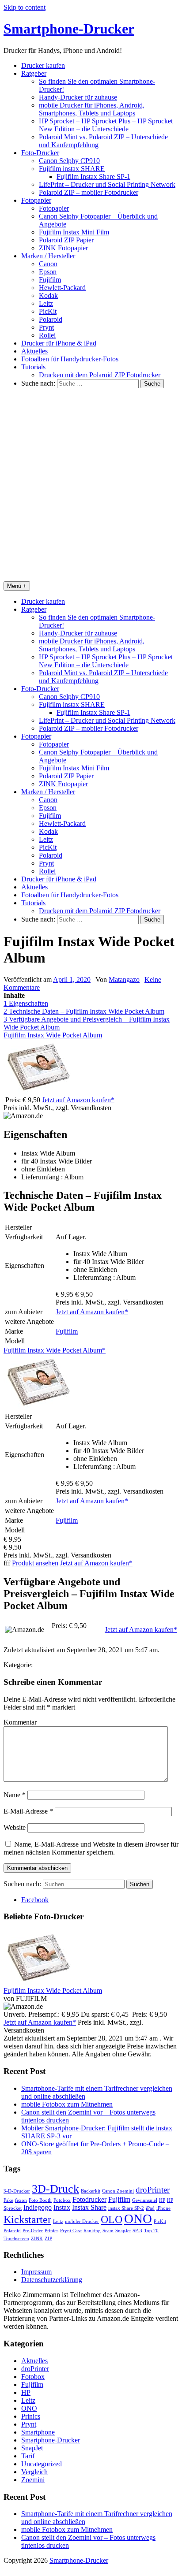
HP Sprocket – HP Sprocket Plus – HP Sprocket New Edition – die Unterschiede (106, 125)
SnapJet (123, 2231)
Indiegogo (38, 2207)
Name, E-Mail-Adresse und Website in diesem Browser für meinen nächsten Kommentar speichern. (91, 1848)
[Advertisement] (91, 486)
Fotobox (62, 2200)
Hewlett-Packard (62, 288)
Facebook (35, 1900)
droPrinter (153, 2190)
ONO (138, 2219)
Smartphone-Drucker (69, 29)
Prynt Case (71, 2231)
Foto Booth (40, 2200)
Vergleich (34, 2472)
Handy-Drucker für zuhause (78, 97)
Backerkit (91, 2191)
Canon (48, 264)
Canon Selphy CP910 (69, 161)
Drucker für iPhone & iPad (59, 343)
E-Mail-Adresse (28, 1811)
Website (15, 1827)
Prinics (51, 2231)
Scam (108, 2231)
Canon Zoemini (118, 2191)
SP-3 (137, 2231)
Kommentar (20, 1722)
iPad (150, 2208)
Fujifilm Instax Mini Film (74, 232)
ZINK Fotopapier (63, 248)
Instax (62, 2207)
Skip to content (25, 7)
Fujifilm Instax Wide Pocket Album (53, 1035)
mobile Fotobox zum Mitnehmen (67, 2104)
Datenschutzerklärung (52, 2280)
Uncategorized (42, 2464)
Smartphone (38, 2432)
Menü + (17, 586)
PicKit (48, 311)
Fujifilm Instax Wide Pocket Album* (55, 1350)
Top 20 (151, 2231)
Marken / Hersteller (48, 256)
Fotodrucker (89, 2199)
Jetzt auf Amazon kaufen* (78, 1100)
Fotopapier (36, 200)
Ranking (92, 2231)
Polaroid (51, 319)
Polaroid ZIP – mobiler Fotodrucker (89, 192)
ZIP (48, 2239)
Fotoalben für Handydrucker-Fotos (70, 359)
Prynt (46, 327)
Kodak (48, 296)
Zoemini (33, 2480)
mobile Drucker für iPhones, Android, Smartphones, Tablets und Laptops (92, 109)
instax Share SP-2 (126, 2208)
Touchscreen (16, 2239)
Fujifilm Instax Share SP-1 (93, 177)
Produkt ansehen (35, 1563)
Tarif (28, 2456)
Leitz (46, 303)
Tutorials (33, 367)
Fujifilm (50, 280)
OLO (112, 2219)
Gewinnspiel (145, 2200)
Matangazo (124, 979)
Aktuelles (34, 351)
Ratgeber (34, 73)
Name (15, 1795)
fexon (21, 2200)
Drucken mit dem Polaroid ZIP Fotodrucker (100, 375)
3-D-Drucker (17, 2191)
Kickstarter (27, 2219)
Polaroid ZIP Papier (66, 240)
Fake (8, 2200)
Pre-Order (33, 2231)
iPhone (163, 2208)
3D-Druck (55, 2189)
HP (162, 2200)
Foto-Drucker (40, 153)
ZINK (37, 2239)
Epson (48, 272)
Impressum (36, 2272)
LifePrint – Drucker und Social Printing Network (107, 184)
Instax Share (89, 2207)
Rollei (47, 335)
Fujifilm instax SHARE (72, 169)
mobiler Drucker (82, 2221)
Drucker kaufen (43, 65)
